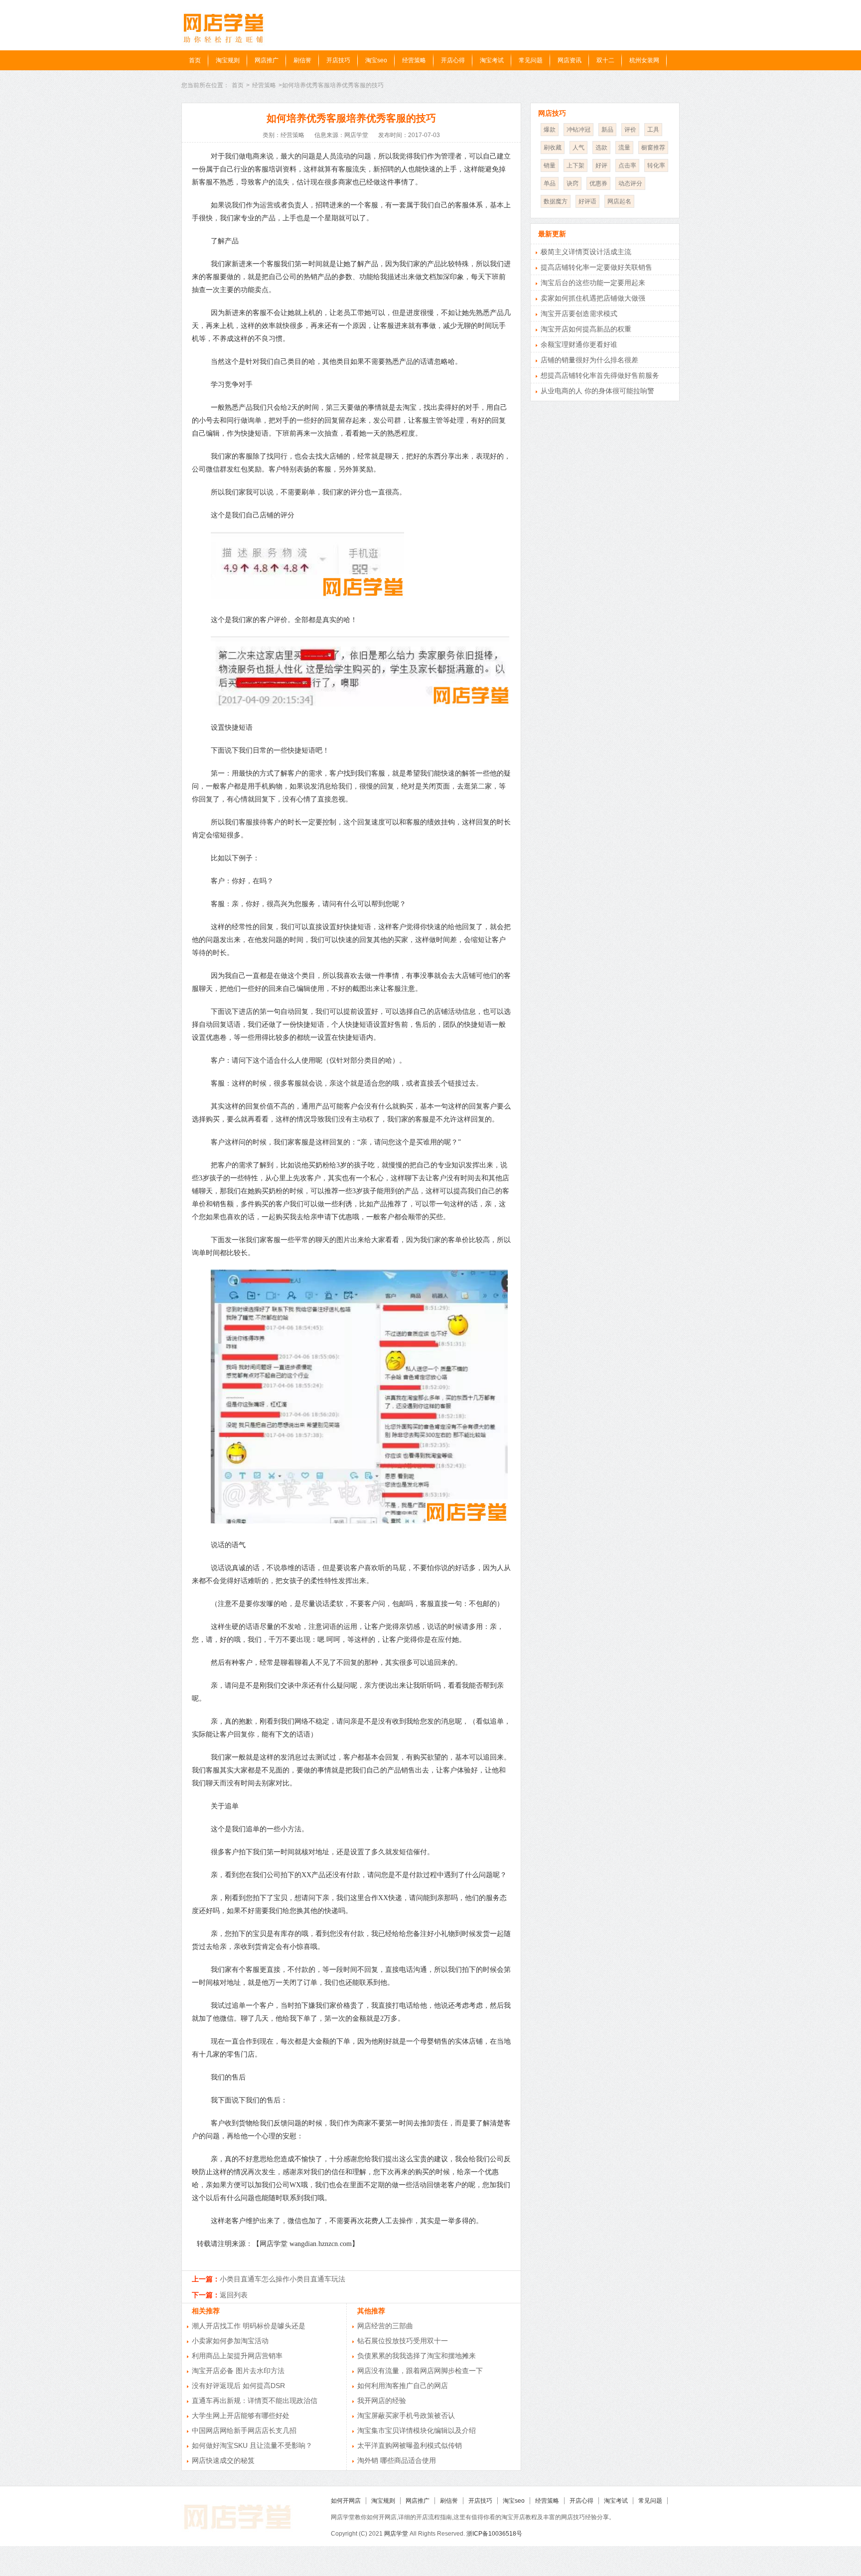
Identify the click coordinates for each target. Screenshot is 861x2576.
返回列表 (234, 2295)
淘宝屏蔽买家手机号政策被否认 (406, 2415)
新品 (607, 130)
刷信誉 (302, 60)
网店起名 (619, 201)
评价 (630, 130)
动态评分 (630, 183)
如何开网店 (346, 2501)
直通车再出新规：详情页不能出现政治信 (255, 2401)
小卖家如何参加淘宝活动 (230, 2341)
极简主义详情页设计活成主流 (586, 252)
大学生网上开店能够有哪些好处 (241, 2415)
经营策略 (414, 60)
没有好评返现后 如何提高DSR (238, 2386)
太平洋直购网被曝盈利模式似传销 (410, 2445)
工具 (653, 130)
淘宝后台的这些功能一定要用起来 (593, 283)
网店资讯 (570, 60)
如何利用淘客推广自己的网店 (403, 2386)
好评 (601, 165)
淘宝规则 (228, 60)
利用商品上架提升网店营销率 (237, 2356)
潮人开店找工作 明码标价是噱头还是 (249, 2326)
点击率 (627, 165)
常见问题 (531, 60)
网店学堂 (396, 2534)
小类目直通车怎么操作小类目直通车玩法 (283, 2279)
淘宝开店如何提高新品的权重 (586, 329)
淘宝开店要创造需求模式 (579, 314)
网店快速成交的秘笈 (223, 2460)
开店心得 (453, 60)
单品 (550, 183)
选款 (601, 148)
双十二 (605, 60)
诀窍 (573, 183)
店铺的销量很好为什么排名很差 (589, 360)
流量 (624, 148)
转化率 (656, 165)
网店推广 (267, 60)
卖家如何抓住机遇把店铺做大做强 (593, 298)
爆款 (550, 130)
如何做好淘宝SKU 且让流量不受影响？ (252, 2445)
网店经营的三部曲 (385, 2326)
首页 (195, 60)
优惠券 (598, 183)
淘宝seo (376, 60)
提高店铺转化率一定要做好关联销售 (596, 267)
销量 (550, 165)
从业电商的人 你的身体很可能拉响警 (597, 391)
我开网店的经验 (382, 2401)
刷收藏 (553, 148)
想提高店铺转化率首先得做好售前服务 (600, 375)
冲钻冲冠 (578, 130)
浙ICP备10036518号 (494, 2534)
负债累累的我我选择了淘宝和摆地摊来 (417, 2356)
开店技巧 (338, 60)
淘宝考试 (492, 60)
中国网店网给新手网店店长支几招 (244, 2430)
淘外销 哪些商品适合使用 (397, 2460)
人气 (578, 148)
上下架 (575, 165)
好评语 (587, 201)
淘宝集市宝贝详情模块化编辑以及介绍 (417, 2430)
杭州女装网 (644, 60)
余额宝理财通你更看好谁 (579, 344)
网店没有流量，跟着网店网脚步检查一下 (420, 2371)
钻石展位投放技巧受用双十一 (403, 2341)
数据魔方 (556, 201)
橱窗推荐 (653, 148)
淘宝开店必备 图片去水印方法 (238, 2371)
